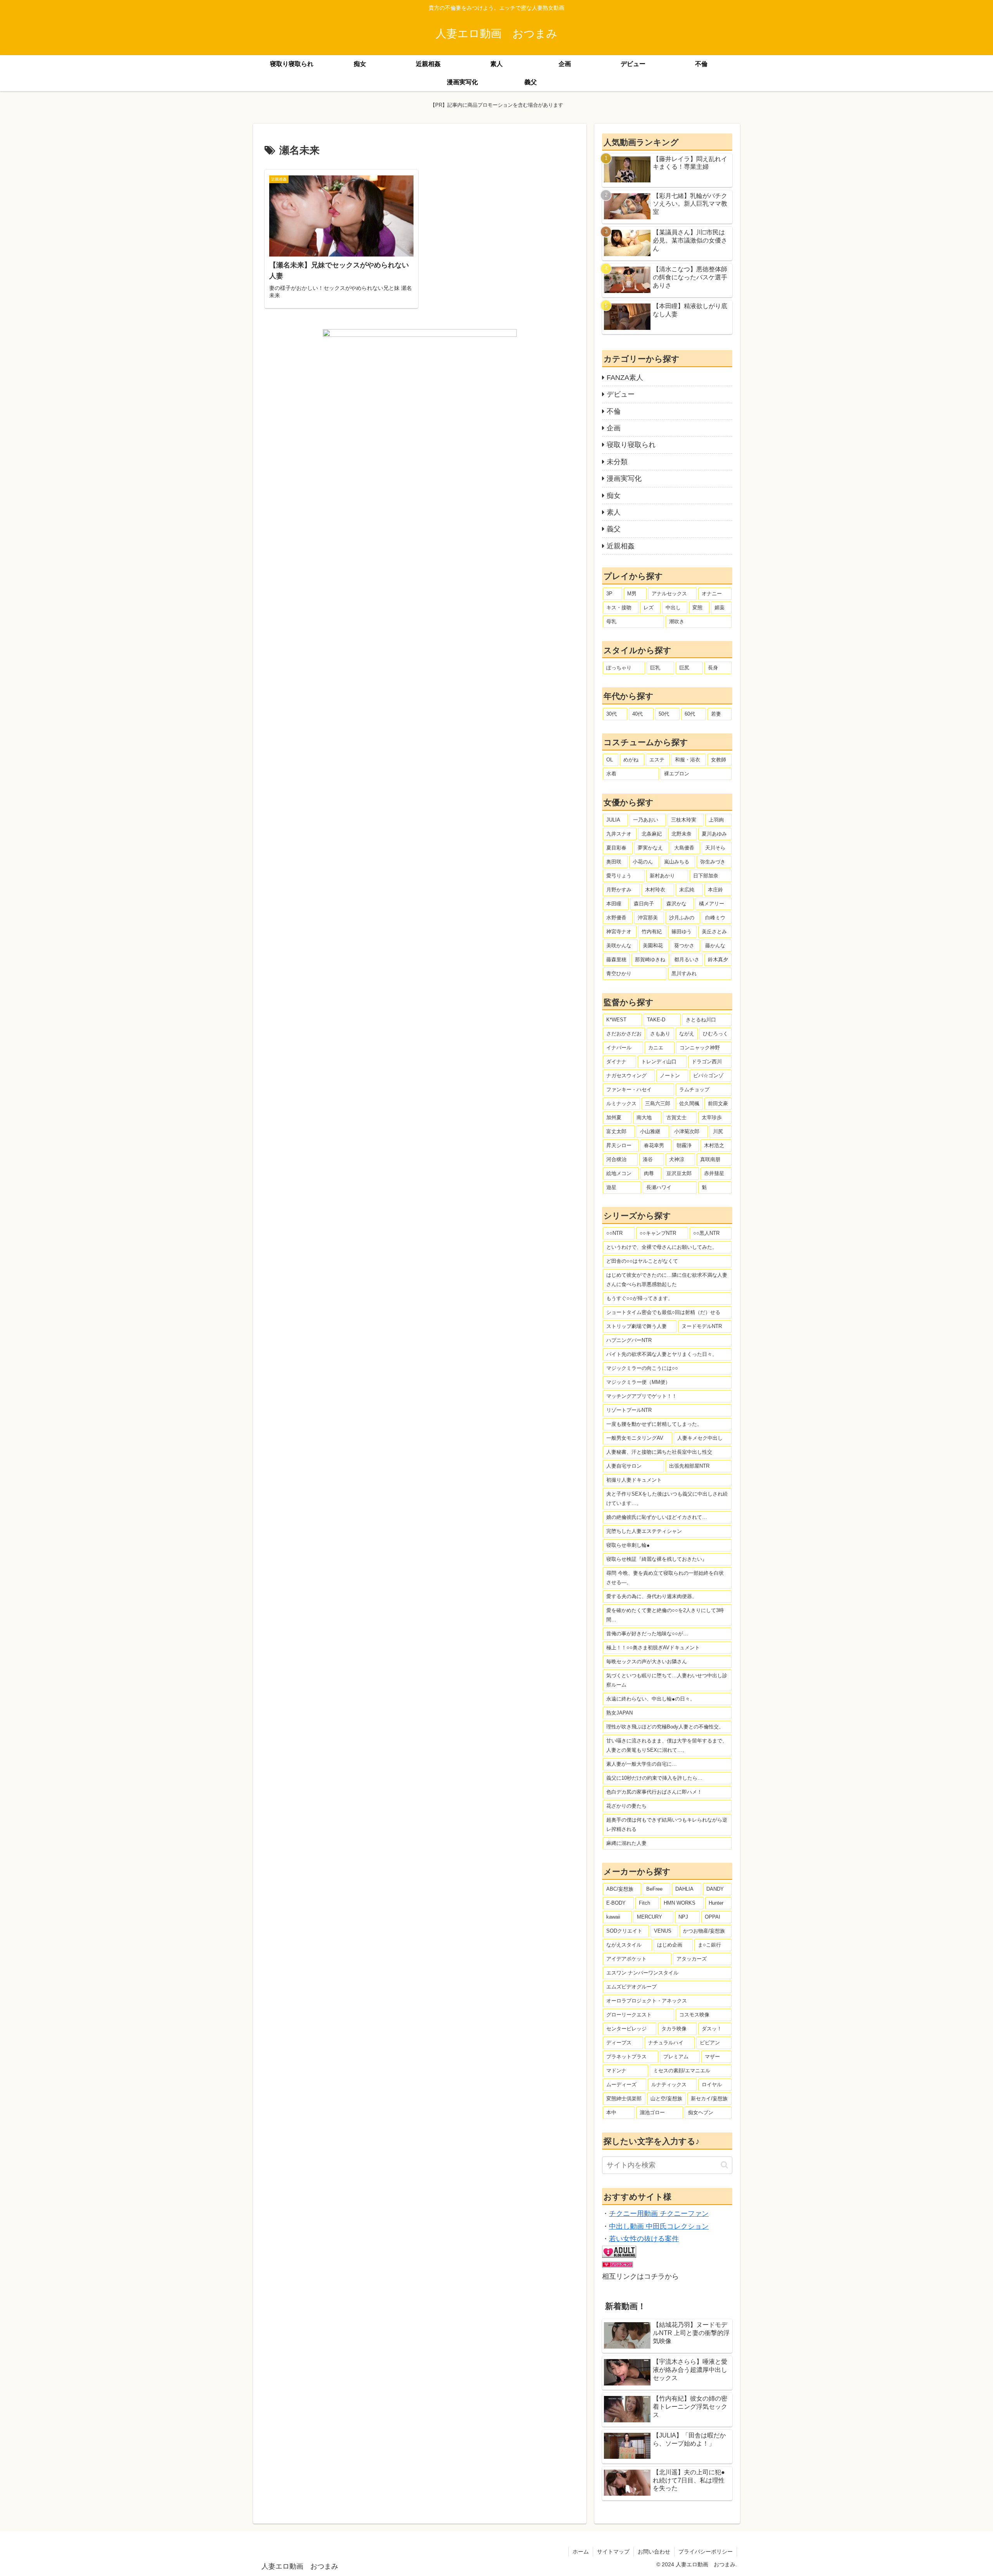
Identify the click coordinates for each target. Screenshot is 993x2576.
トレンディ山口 (659, 1062)
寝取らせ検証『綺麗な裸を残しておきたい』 (657, 1559)
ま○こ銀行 (709, 1945)
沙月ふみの (682, 918)
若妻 (716, 714)
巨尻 (684, 668)
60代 (690, 714)
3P (609, 594)
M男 (632, 594)
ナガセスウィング (626, 1076)
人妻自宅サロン (624, 1466)
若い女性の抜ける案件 (644, 2239)
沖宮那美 (648, 918)
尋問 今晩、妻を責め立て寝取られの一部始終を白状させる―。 (665, 1578)
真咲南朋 (710, 1159)
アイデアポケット (626, 1959)
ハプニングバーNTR (629, 1340)
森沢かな (676, 904)
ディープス (619, 2043)
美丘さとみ (714, 932)
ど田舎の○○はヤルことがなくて (642, 1261)
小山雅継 (650, 1131)
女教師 (719, 760)
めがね (631, 760)
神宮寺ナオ (619, 932)
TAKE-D (656, 1020)
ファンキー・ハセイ (629, 1090)
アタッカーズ (692, 1959)
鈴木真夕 (718, 959)
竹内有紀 (652, 932)
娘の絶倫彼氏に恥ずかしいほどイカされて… (657, 1517)
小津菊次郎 (687, 1131)
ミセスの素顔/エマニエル (682, 2071)
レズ (649, 608)
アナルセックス (669, 594)
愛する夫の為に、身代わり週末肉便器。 (652, 1596)
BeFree (654, 1889)
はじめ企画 (670, 1945)
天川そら (715, 848)
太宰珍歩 (712, 1117)
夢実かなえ (650, 848)
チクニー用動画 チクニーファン (659, 2214)
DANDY (715, 1889)
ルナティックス (669, 2085)
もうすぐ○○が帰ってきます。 (640, 1298)
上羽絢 (716, 820)
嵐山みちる (677, 862)
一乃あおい (646, 820)
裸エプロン (677, 774)
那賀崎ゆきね (650, 959)
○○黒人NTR (706, 1233)
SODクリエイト (624, 1931)
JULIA (613, 820)
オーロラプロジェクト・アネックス (647, 2001)
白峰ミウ (715, 918)
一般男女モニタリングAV (635, 1438)
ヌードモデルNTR (702, 1326)
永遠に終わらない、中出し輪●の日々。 (651, 1699)
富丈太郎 (616, 1131)
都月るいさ (687, 959)
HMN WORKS (680, 1903)
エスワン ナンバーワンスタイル (642, 1973)
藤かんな (715, 946)
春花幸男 (654, 1145)
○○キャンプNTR (658, 1233)
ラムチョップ (694, 1090)
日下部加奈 (706, 876)
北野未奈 (682, 834)
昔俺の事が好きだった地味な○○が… (647, 1634)
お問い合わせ (654, 2552)
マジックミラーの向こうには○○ (642, 1368)
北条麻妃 (652, 834)
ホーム (581, 2552)
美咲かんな (619, 946)
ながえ (687, 1034)
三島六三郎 (658, 1103)
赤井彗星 (714, 1173)
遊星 (611, 1187)
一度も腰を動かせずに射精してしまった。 (654, 1424)
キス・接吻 (619, 608)
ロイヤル (712, 2085)
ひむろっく (715, 1034)
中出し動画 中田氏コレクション (659, 2226)
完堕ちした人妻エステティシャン (644, 1531)
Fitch (644, 1903)
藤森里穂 (616, 959)
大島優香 (684, 848)
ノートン (670, 1076)
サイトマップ (613, 2552)
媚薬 (720, 608)
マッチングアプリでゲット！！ (642, 1396)
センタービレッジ (626, 2029)
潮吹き (677, 621)
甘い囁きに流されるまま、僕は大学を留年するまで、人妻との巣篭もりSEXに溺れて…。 (667, 1745)
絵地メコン (619, 1173)
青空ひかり (619, 973)
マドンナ (616, 2071)
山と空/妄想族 (666, 2098)
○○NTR (614, 1233)
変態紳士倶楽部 (624, 2098)
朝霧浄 (684, 1145)
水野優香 (616, 918)
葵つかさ (684, 946)
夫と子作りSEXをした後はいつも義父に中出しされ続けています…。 (667, 1499)
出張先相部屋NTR (689, 1466)
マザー (712, 2057)
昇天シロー (619, 1145)
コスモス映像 (694, 2015)
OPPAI (713, 1917)
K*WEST (616, 1020)
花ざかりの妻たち (626, 1806)
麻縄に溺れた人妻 (626, 1843)
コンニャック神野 (700, 1048)
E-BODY (616, 1903)
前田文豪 (718, 1103)
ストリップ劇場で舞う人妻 (637, 1326)
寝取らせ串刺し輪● (628, 1545)
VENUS (663, 1931)
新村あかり (662, 876)
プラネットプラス (626, 2057)
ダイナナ (616, 1062)
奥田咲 (614, 862)
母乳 (611, 621)
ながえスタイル (624, 1945)
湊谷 (648, 1159)
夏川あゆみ (714, 834)
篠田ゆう (682, 932)
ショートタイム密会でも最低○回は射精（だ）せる (663, 1312)
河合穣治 (616, 1159)
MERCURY (650, 1917)
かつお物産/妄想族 (704, 1931)
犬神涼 (677, 1159)
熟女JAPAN (619, 1713)
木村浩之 (714, 1145)
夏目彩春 (616, 848)
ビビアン (710, 2043)
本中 (611, 2112)
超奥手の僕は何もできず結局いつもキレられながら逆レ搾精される (667, 1825)
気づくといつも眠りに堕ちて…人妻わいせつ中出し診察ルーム (667, 1680)
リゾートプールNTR (629, 1410)
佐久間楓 (689, 1103)
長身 (713, 668)
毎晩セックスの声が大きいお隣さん (647, 1662)
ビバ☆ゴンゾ (708, 1076)
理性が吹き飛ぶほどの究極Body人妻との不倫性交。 (665, 1727)
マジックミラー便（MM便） (638, 1382)
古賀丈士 (676, 1117)
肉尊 (649, 1173)
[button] (724, 2165)
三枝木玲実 (684, 820)
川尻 (718, 1131)
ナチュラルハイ (666, 2043)
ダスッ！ (712, 2029)
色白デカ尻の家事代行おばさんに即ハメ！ (654, 1792)
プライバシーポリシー (706, 2552)
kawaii (613, 1917)
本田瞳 (614, 904)
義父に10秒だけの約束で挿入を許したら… (654, 1778)
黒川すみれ (684, 973)
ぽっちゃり (619, 668)
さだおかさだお (624, 1034)
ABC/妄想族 (620, 1889)
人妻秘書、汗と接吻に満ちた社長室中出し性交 (659, 1452)
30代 (612, 714)
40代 (637, 714)
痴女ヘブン (701, 2112)
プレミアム (676, 2057)
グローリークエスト (629, 2015)
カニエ (656, 1048)
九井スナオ (619, 834)
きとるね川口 (701, 1020)
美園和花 (653, 946)
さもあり (660, 1034)
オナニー (712, 594)
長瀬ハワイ (659, 1187)
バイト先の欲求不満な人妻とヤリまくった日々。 (662, 1354)
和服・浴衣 (688, 760)
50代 (664, 714)
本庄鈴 (715, 890)
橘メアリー (712, 904)
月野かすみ (619, 890)
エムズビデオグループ (631, 1987)
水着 (611, 774)
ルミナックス (621, 1103)
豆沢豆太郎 (679, 1173)
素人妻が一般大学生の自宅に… (642, 1764)
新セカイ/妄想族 (709, 2098)
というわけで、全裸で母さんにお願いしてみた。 (662, 1247)
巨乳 (655, 668)
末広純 (687, 890)
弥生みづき (713, 862)
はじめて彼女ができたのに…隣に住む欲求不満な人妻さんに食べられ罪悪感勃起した (667, 1280)
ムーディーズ (621, 2085)
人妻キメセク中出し (700, 1438)
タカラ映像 (674, 2029)
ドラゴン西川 (707, 1062)
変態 (697, 608)
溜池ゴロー (652, 2112)
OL (610, 760)
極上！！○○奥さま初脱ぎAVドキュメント (653, 1648)
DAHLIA (684, 1889)
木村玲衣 (655, 890)
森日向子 (644, 904)
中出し (673, 608)
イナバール (619, 1048)
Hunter (716, 1903)
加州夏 (614, 1117)
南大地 (644, 1117)
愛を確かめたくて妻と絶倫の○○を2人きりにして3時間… (665, 1615)
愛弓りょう (619, 876)
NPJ (683, 1917)
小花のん (643, 862)
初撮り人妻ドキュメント (634, 1480)
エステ (657, 760)
